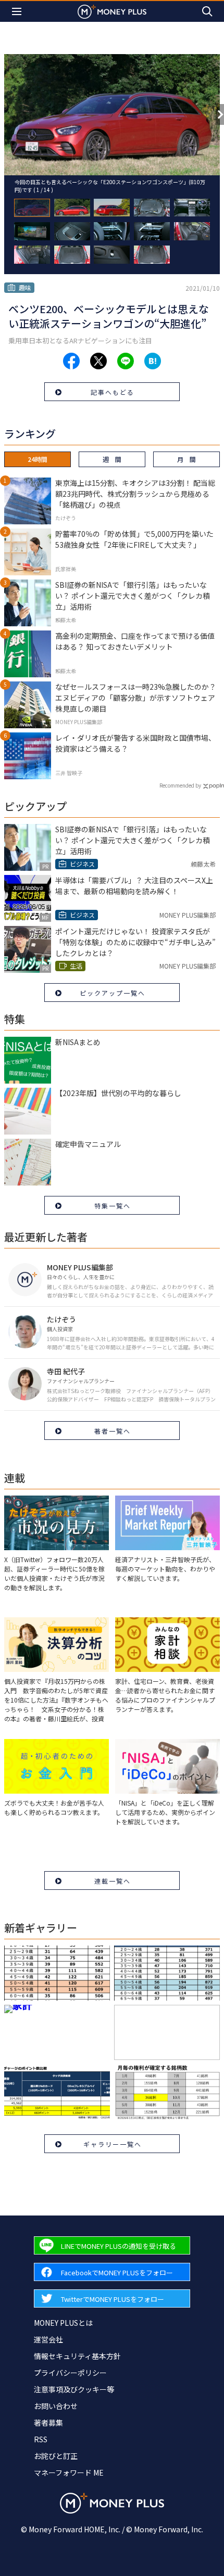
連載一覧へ (113, 1881)
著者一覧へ (113, 1431)
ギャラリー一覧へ (113, 2144)
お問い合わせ (56, 2406)
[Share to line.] (126, 361)
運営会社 (48, 2339)
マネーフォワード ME (69, 2472)
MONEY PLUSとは (63, 2323)
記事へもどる (113, 392)
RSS (41, 2439)
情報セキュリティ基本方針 (77, 2356)
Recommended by (180, 785)
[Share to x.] (98, 361)
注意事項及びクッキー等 (74, 2389)
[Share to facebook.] (71, 361)
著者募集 (48, 2423)
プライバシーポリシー (70, 2373)
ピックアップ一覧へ (113, 993)
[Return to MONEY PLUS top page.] (112, 11)
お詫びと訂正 (56, 2456)
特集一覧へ (113, 1206)
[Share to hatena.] (153, 361)
